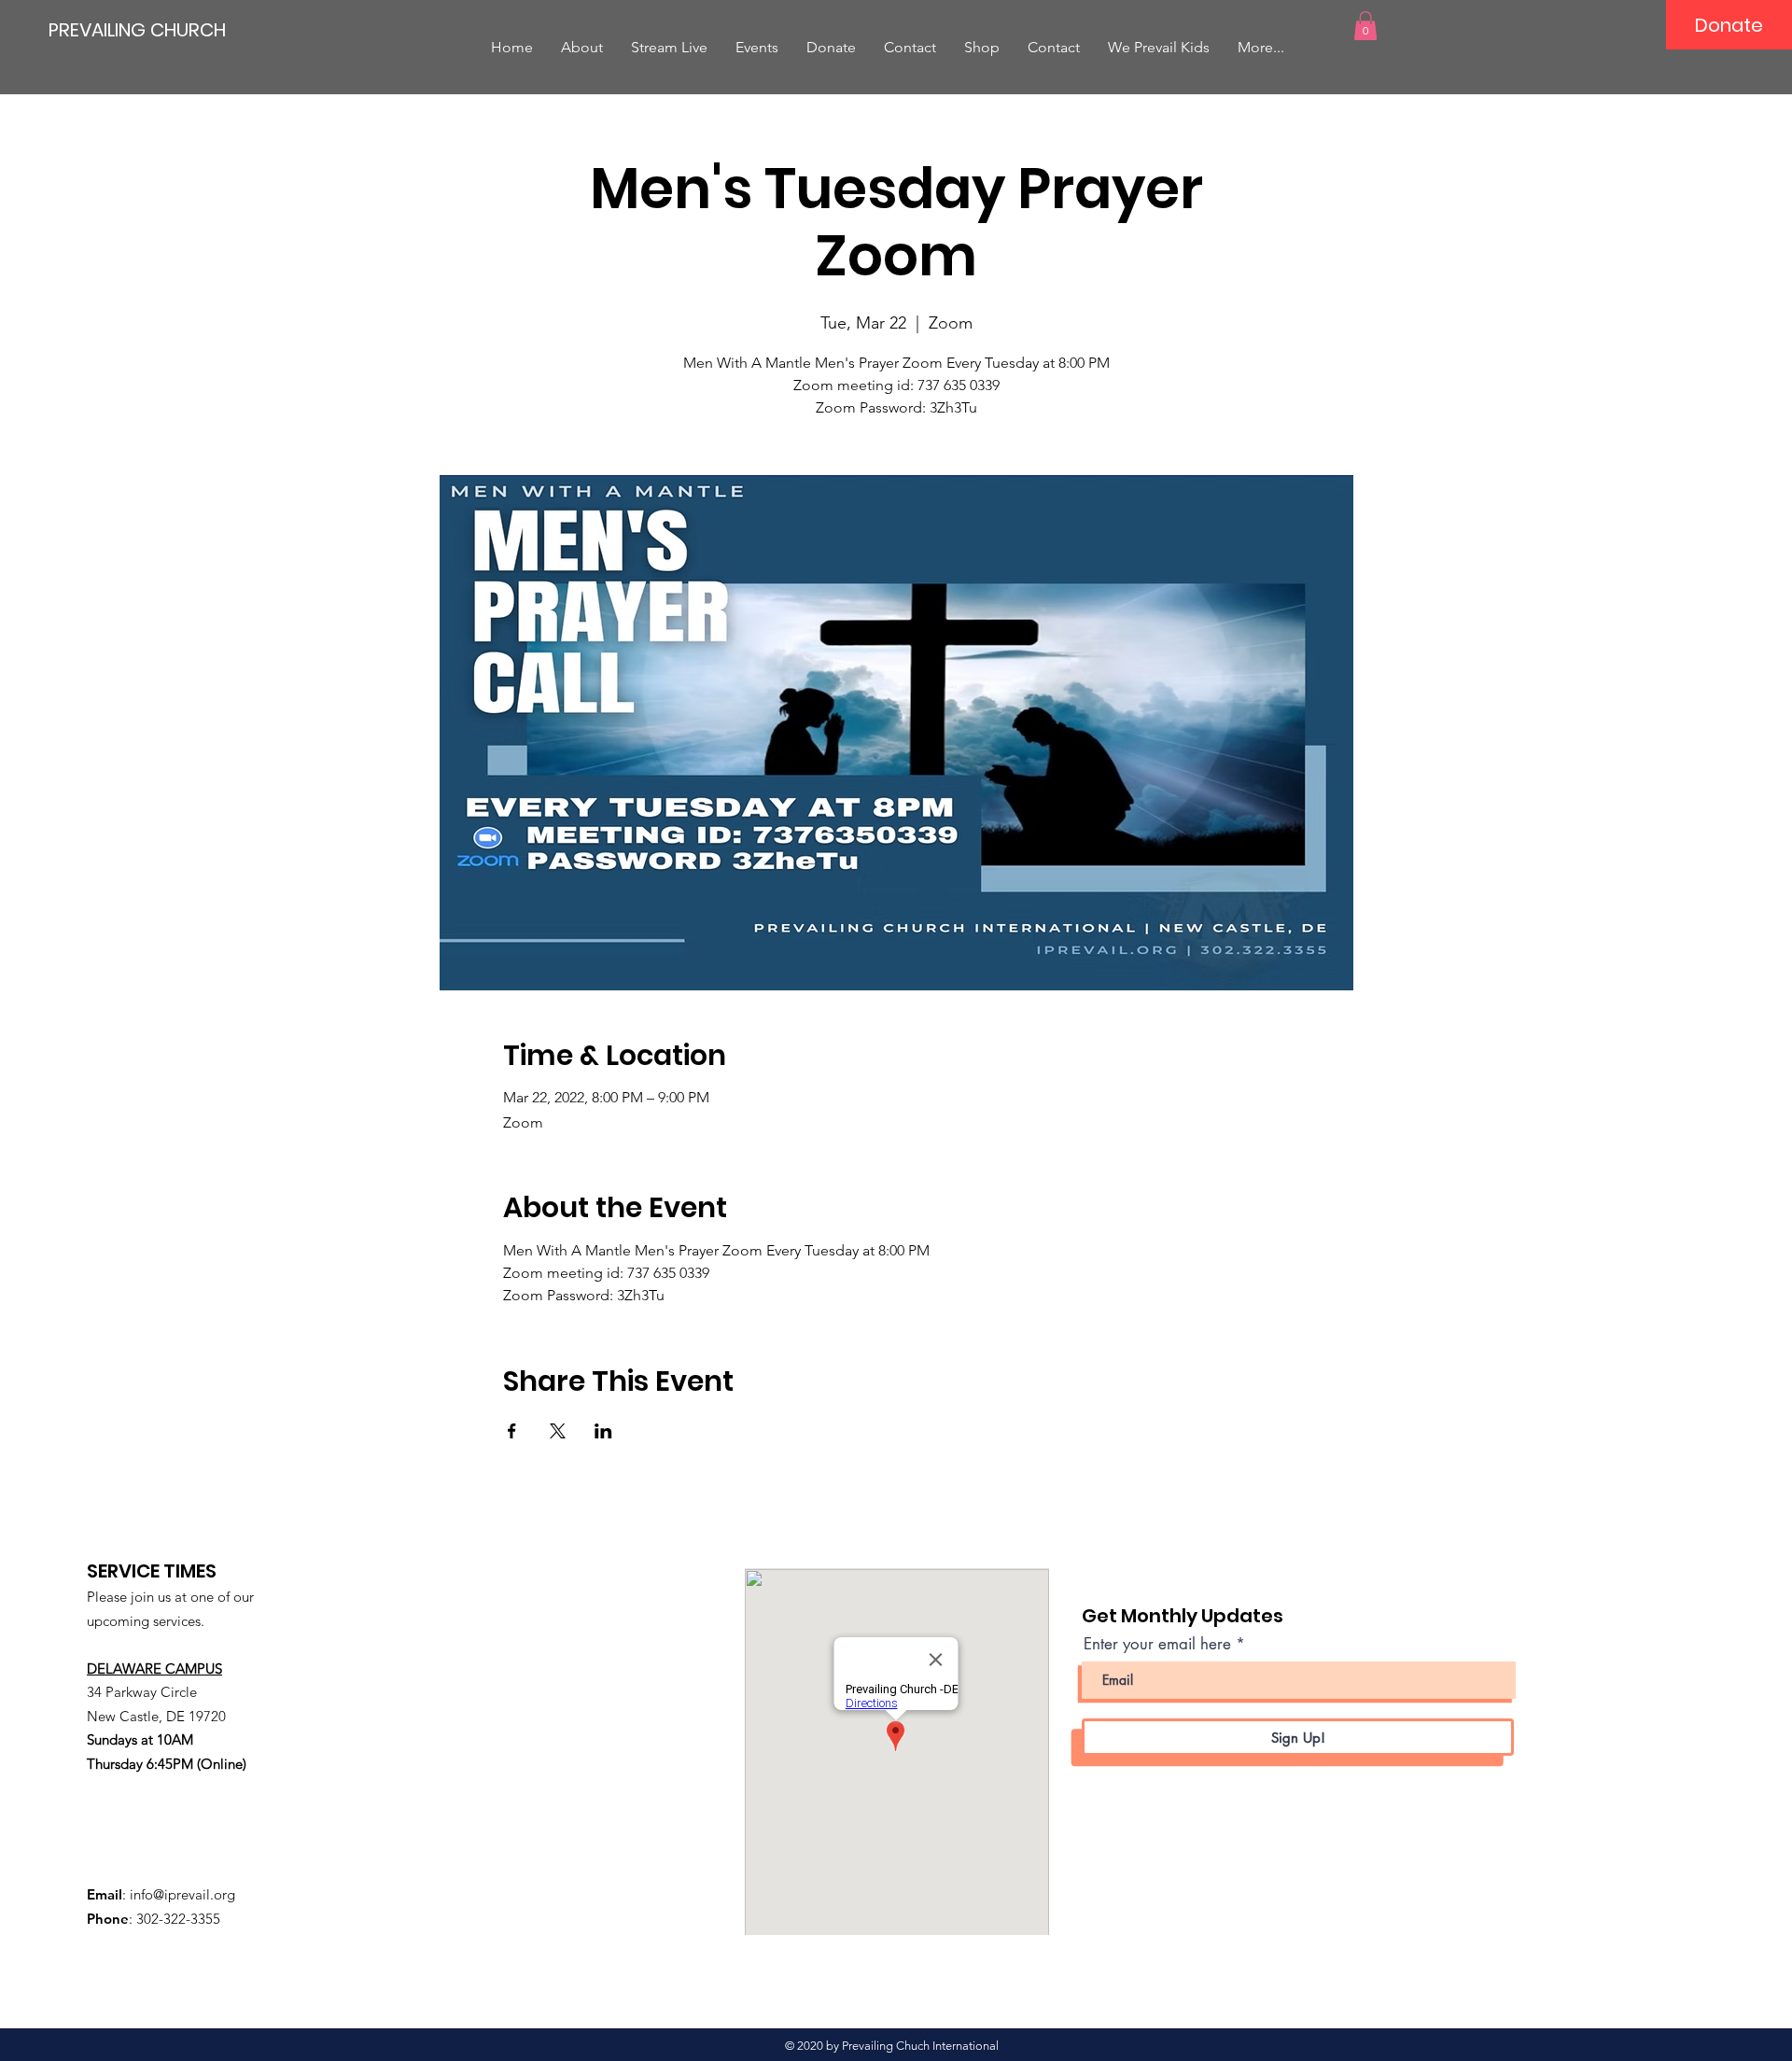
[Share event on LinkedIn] (603, 1431)
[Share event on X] (558, 1431)
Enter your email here (1157, 1644)
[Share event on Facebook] (512, 1431)
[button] (1365, 26)
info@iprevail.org (182, 1894)
